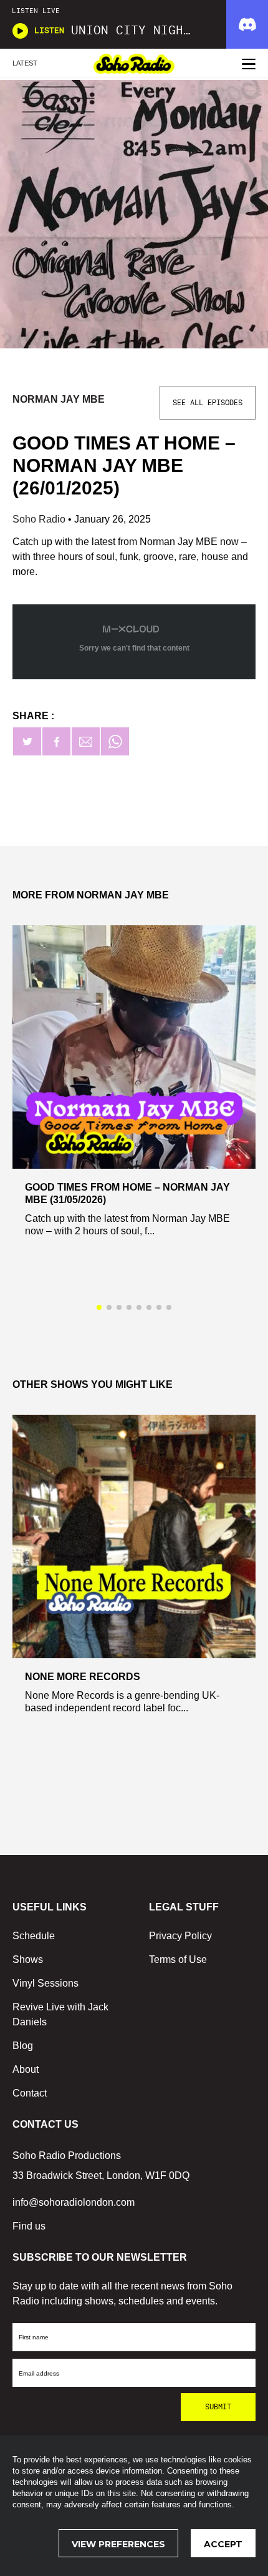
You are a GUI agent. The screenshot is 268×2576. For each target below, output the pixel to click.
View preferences (118, 2544)
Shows (28, 1959)
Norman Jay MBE (59, 399)
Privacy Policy (180, 1936)
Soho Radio (40, 519)
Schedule (34, 1936)
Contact (30, 2093)
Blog (23, 2046)
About (26, 2069)
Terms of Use (178, 1959)
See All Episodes (208, 403)
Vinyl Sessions (45, 1983)
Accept (223, 2544)
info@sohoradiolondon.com (74, 2202)
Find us (29, 2226)
